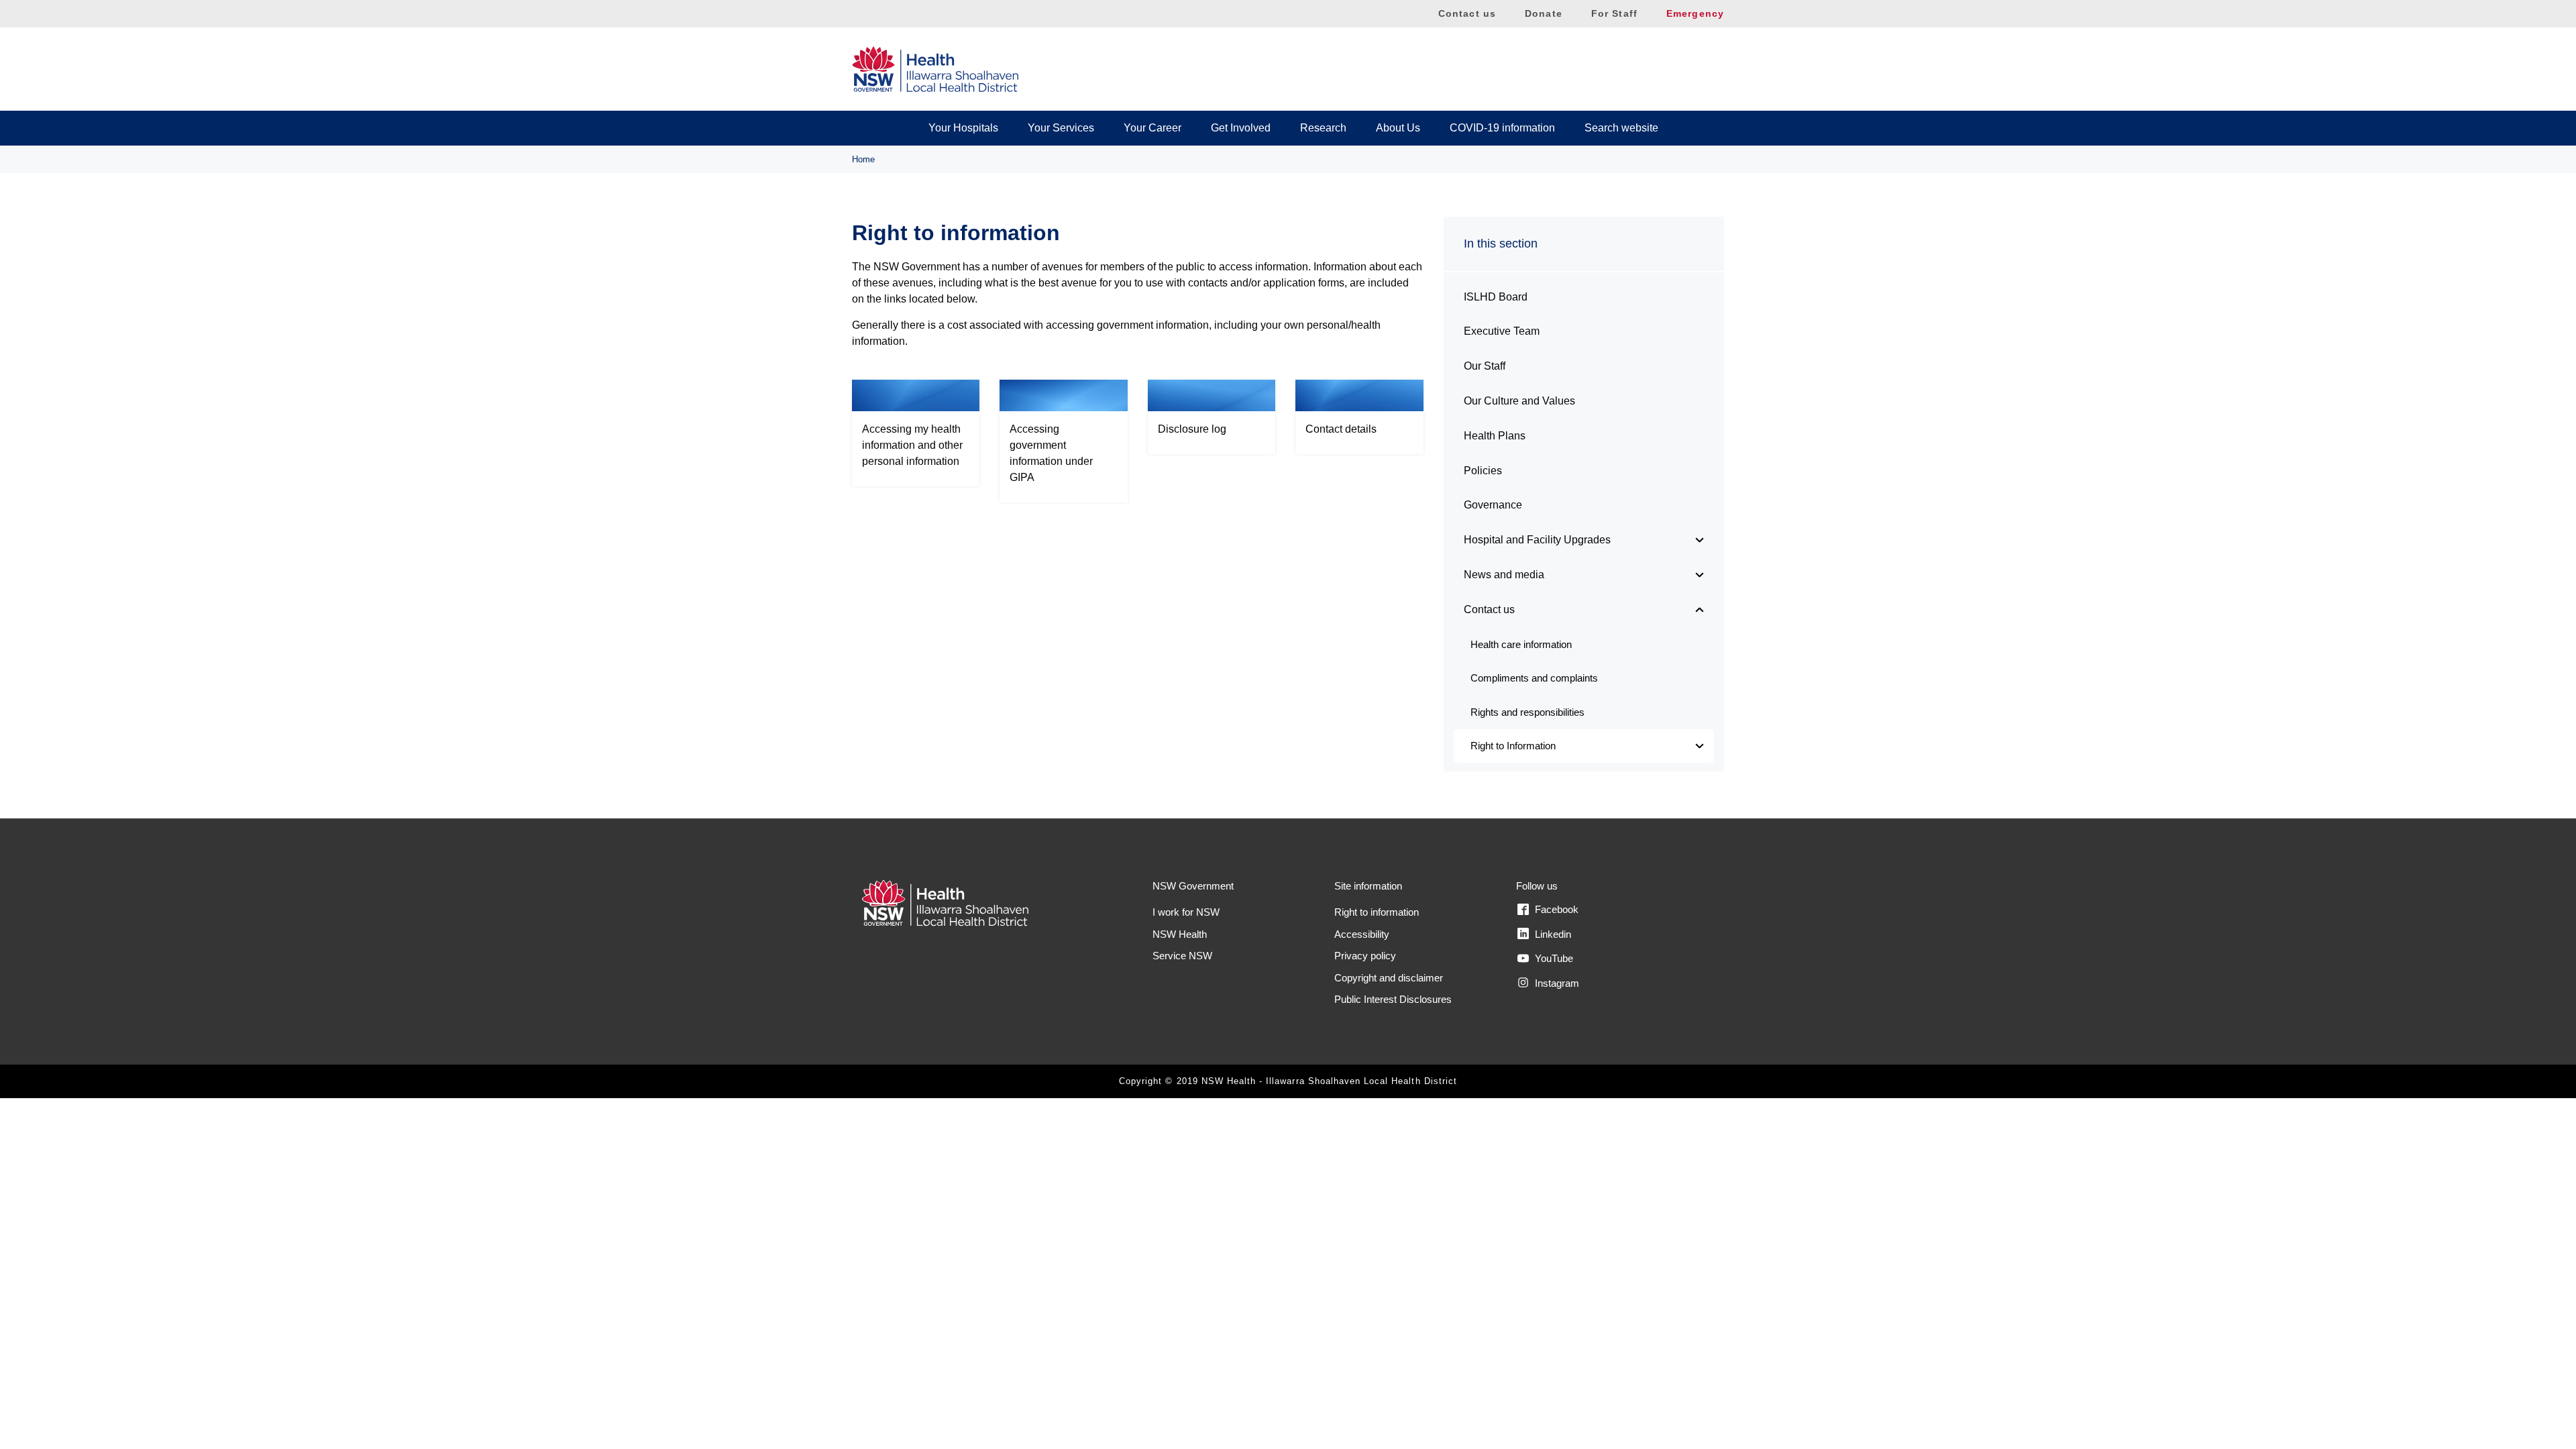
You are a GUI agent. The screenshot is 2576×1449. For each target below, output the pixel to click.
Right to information (1377, 912)
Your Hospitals (963, 128)
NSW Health (1180, 934)
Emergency (1695, 13)
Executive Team (1502, 331)
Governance (1493, 505)
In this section (1501, 244)
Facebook (1555, 909)
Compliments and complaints (1534, 678)
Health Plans (1495, 436)
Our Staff (1485, 366)
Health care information (1521, 644)
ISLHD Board (1496, 297)
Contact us (1467, 13)
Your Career (1152, 128)
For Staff (1614, 13)
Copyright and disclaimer (1389, 978)
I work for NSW (1186, 912)
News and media (1504, 575)
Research (1323, 128)
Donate (1544, 13)
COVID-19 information (1502, 128)
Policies (1483, 471)
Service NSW (1182, 956)
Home (863, 159)
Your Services (1061, 128)
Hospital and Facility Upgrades (1537, 540)
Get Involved (1241, 128)
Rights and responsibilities (1527, 712)
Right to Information (1513, 746)
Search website (1621, 128)
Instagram (1556, 983)
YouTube (1553, 958)
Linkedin (1552, 934)
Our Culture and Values (1519, 401)
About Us (1398, 128)
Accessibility (1362, 934)
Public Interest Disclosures (1393, 999)
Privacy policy (1365, 956)
